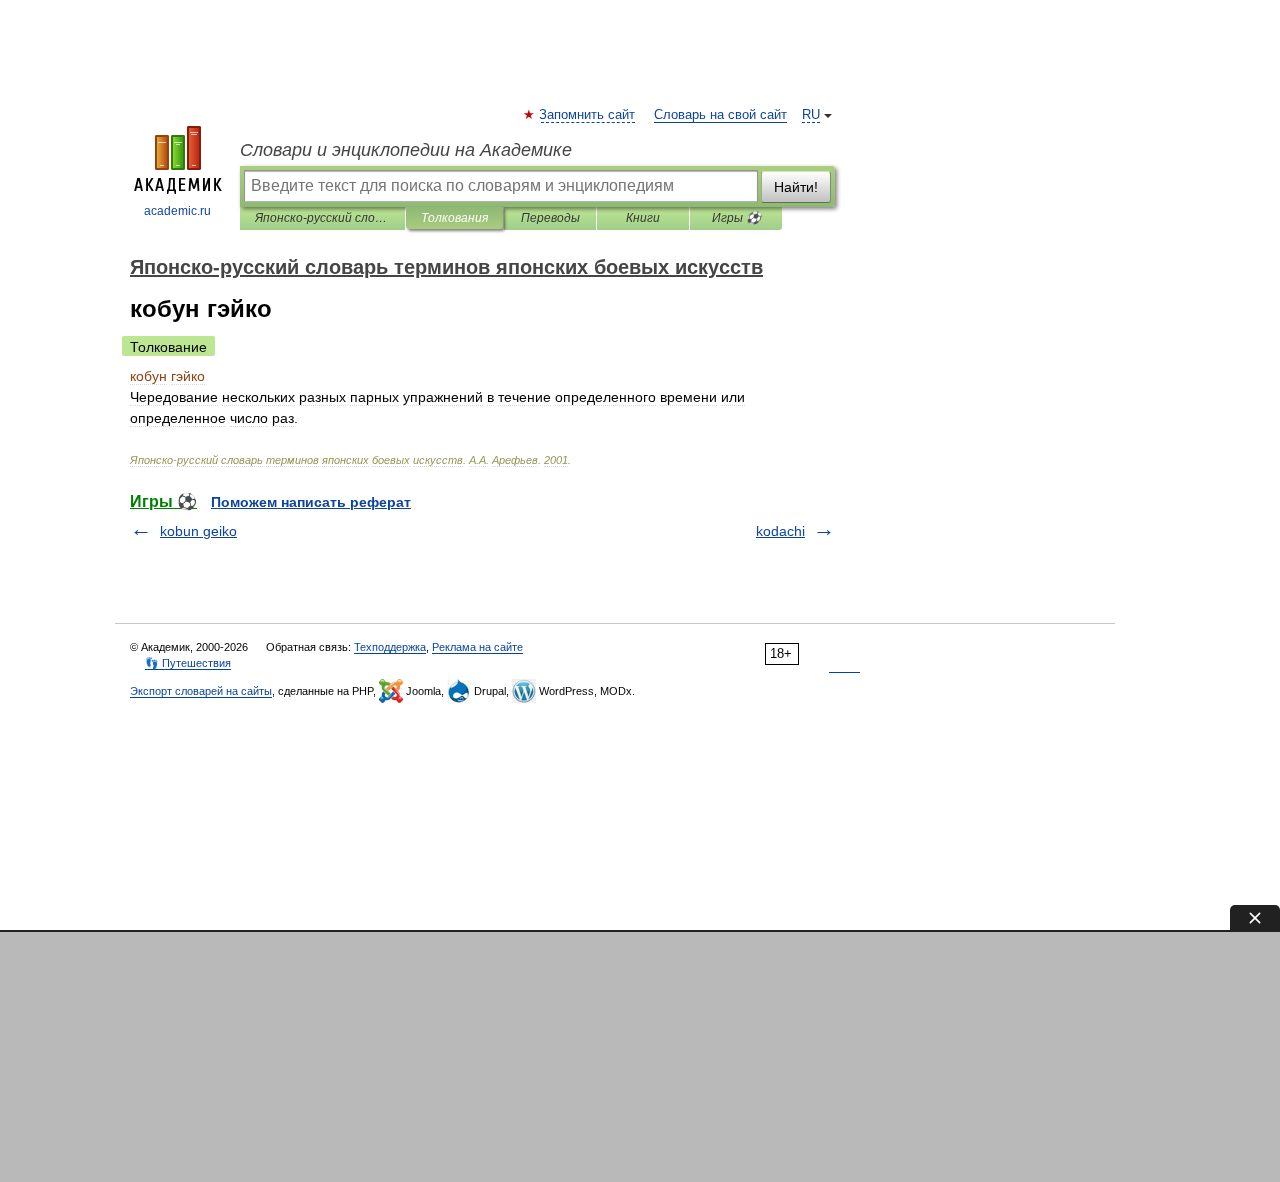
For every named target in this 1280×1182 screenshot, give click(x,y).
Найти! (796, 187)
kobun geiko (198, 531)
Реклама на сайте (477, 647)
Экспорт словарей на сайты (201, 691)
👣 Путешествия (188, 663)
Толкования (454, 218)
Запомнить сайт (588, 115)
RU (811, 115)
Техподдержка (390, 647)
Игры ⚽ (736, 218)
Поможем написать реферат (311, 502)
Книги (643, 218)
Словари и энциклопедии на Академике (406, 150)
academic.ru (177, 211)
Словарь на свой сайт (720, 115)
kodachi (780, 531)
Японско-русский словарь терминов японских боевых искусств (322, 218)
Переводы (550, 218)
